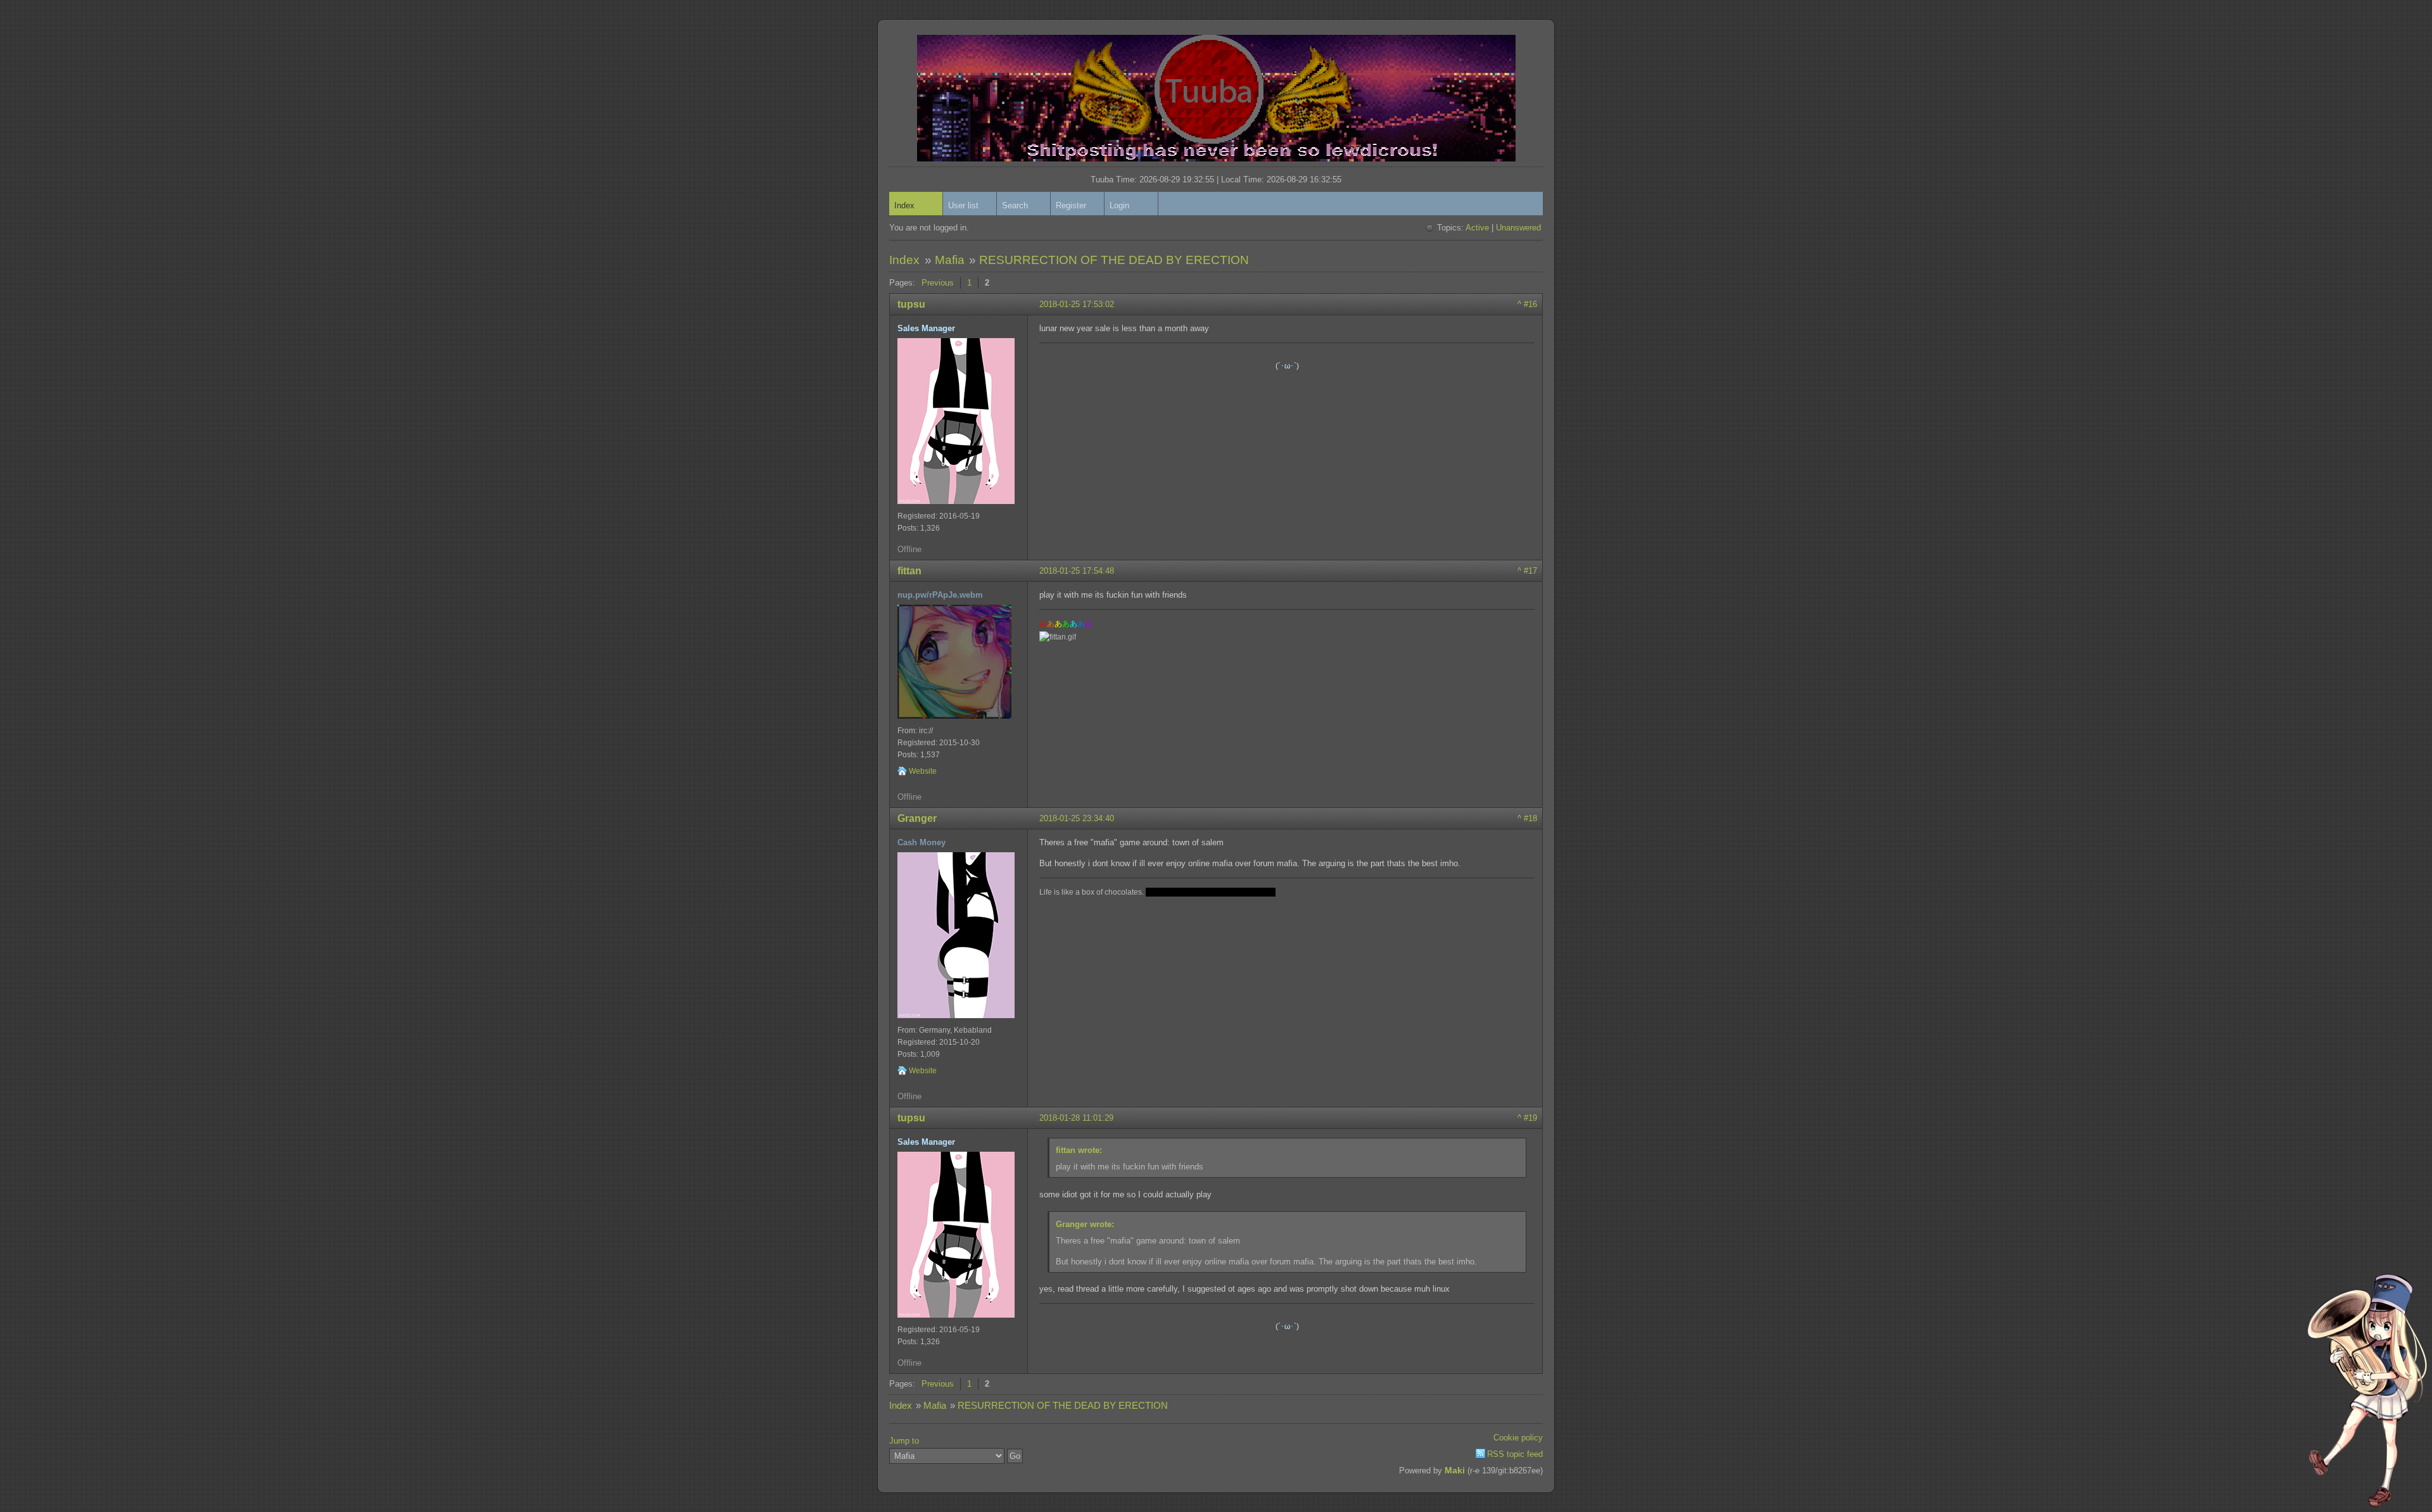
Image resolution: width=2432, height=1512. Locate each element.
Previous (938, 283)
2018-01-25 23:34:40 (1077, 818)
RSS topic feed (1515, 1454)
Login (1119, 205)
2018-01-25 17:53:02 (1077, 304)
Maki (1455, 1470)
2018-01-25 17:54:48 (1077, 571)
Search (1015, 205)
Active (1477, 228)
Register (1071, 205)
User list (963, 205)
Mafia (950, 260)
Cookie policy (1518, 1438)
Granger (917, 818)
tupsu (911, 304)
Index (904, 205)
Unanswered (1518, 228)
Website (923, 771)
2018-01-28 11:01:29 (1076, 1118)
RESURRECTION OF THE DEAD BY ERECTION (1114, 260)
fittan (909, 571)
